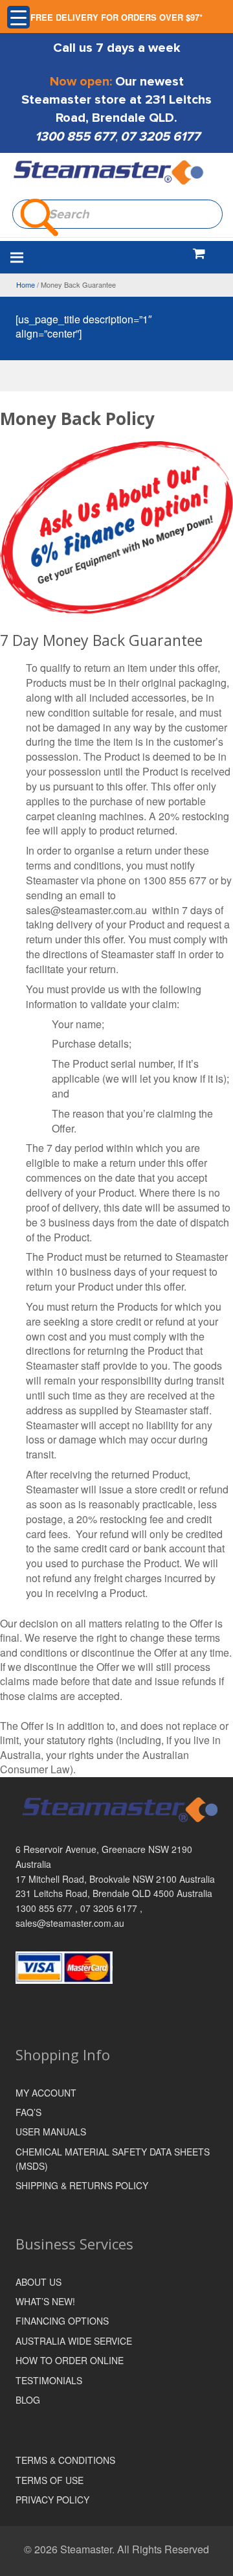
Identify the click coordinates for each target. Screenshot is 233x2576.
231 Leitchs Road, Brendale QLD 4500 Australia (114, 1893)
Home (26, 284)
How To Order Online (70, 2360)
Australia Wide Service (74, 2341)
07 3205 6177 (160, 137)
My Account (46, 2093)
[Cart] (199, 253)
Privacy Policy (52, 2500)
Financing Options (62, 2321)
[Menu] (85, 257)
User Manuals (51, 2132)
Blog (28, 2400)
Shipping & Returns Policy (82, 2185)
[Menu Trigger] (18, 17)
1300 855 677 (75, 137)
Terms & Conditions (65, 2460)
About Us (39, 2282)
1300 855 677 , (48, 1908)
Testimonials (49, 2380)
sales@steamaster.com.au (70, 1923)
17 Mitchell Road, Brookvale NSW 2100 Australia (115, 1879)
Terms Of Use (50, 2480)
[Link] (109, 173)
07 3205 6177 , (111, 1908)
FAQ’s (28, 2112)
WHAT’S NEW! (45, 2301)
